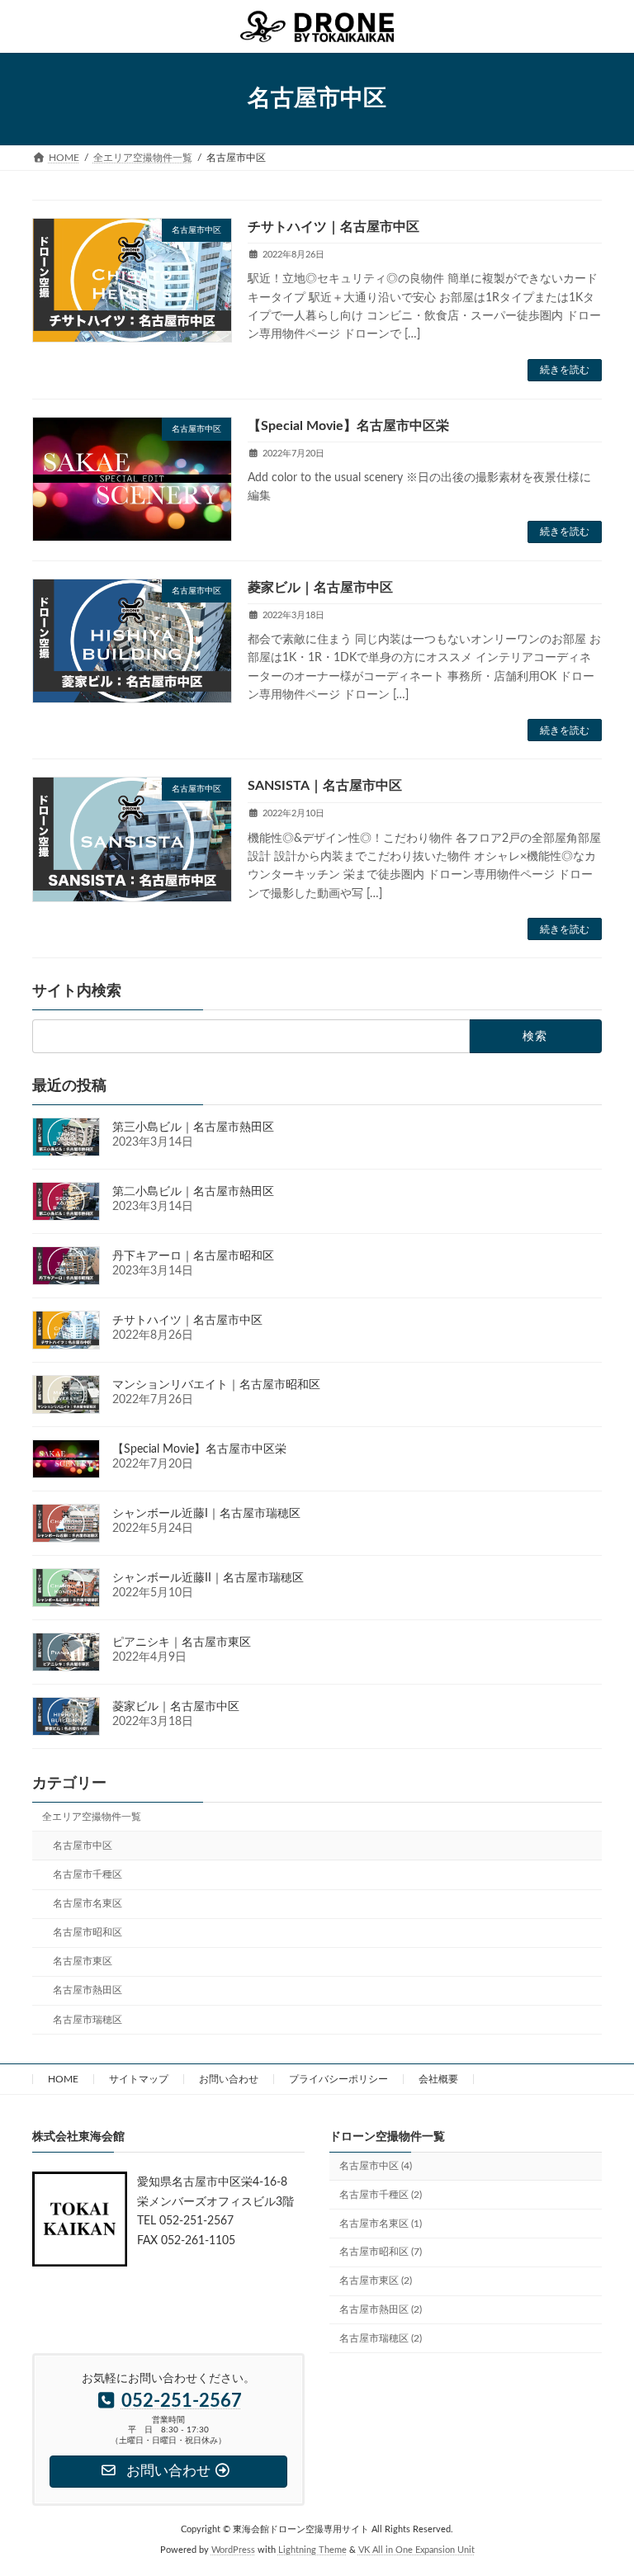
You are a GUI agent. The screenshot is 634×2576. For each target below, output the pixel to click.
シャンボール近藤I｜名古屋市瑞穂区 (206, 1514)
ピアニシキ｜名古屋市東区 (182, 1642)
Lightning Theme (312, 2551)
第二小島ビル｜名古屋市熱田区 (193, 1192)
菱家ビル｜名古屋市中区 (320, 588)
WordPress (233, 2551)
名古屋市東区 (83, 1962)
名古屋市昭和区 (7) (381, 2252)
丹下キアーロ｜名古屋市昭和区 (193, 1256)
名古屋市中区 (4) (376, 2166)
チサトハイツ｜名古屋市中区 (334, 227)
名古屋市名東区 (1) (381, 2224)
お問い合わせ (229, 2079)
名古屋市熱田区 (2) (381, 2309)
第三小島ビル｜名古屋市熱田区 (193, 1127)
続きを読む (565, 370)
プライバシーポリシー (338, 2079)
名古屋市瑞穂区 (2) (381, 2338)
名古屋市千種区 (88, 1874)
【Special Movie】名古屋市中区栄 (348, 426)
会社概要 (438, 2079)
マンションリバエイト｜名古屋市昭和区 (216, 1385)
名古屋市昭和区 (88, 1932)
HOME (63, 2079)
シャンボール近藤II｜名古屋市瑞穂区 (208, 1578)
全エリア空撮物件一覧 (92, 1817)
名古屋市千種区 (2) (381, 2195)
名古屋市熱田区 (88, 1991)
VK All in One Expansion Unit (416, 2551)
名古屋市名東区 (88, 1903)
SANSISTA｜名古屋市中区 (325, 786)
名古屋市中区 (83, 1846)
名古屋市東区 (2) (376, 2281)
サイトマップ (139, 2079)
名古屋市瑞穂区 (88, 2020)
